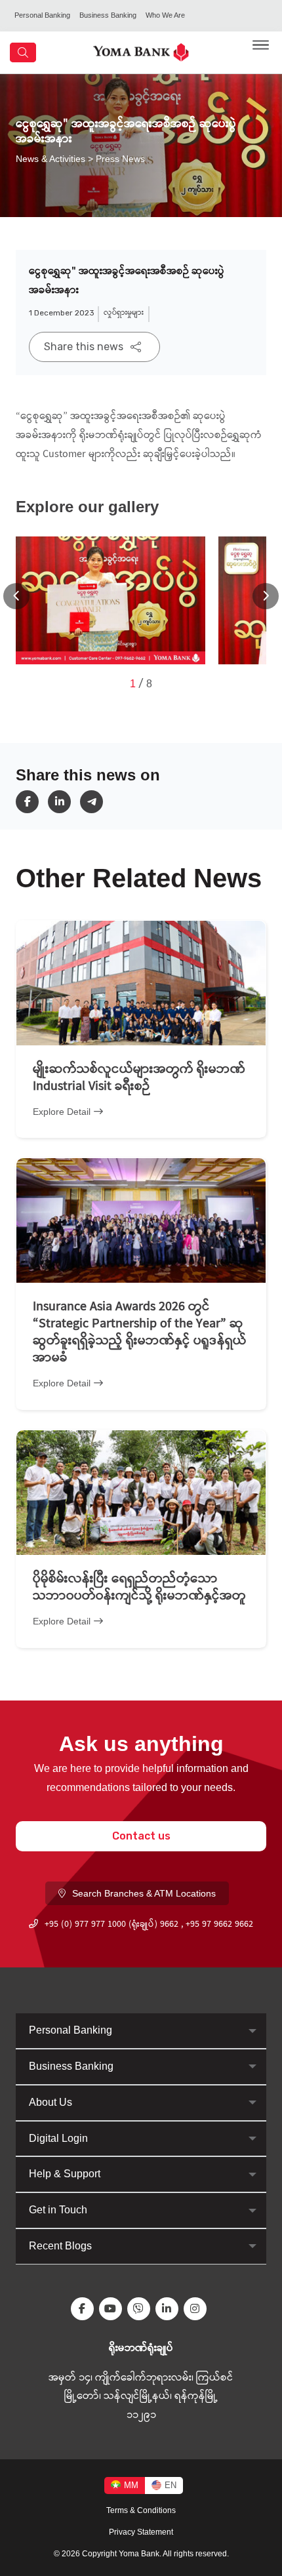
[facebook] (32, 802)
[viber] (141, 2309)
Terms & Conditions (141, 2510)
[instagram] (198, 2309)
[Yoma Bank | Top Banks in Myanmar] (141, 51)
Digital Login (58, 2138)
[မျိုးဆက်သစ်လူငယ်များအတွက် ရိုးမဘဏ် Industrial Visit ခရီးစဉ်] (141, 983)
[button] (266, 596)
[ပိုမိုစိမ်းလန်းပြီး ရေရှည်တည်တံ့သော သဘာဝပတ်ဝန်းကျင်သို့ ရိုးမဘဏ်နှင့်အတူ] (141, 1493)
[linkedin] (64, 802)
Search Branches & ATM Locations (144, 1893)
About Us (50, 2102)
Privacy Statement (141, 2532)
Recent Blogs (60, 2246)
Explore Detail (62, 1112)
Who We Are (165, 15)
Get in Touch (58, 2210)
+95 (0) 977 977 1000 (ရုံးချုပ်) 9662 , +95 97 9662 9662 (149, 1925)
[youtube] (113, 2309)
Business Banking (108, 15)
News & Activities (50, 158)
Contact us (141, 1836)
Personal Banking (42, 15)
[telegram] (96, 802)
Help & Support (65, 2174)
